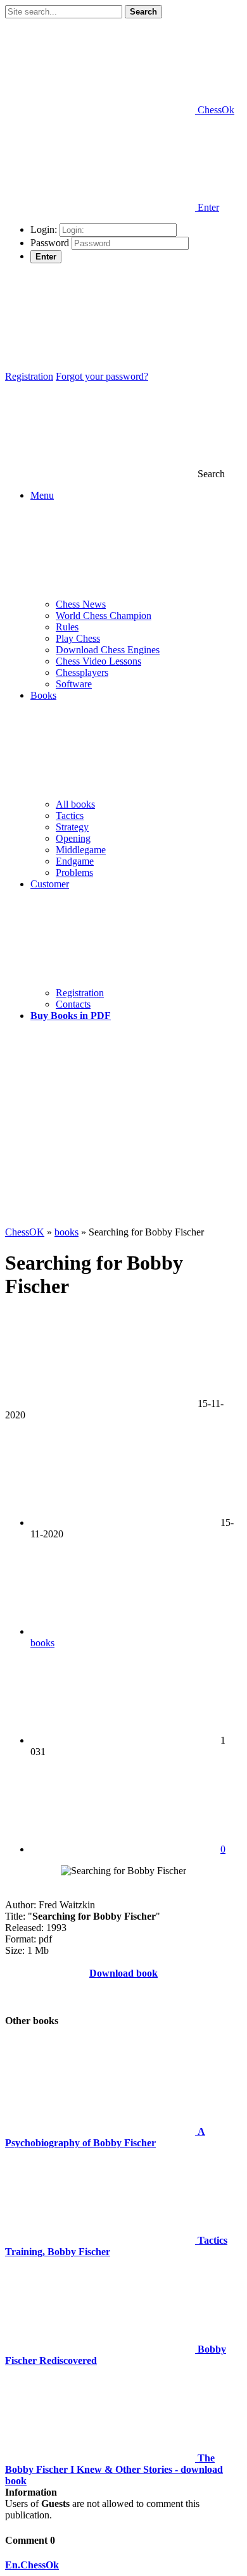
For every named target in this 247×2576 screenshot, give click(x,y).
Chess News (81, 604)
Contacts (73, 1004)
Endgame (75, 861)
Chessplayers (82, 672)
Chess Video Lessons (98, 661)
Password (50, 243)
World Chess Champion (104, 616)
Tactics (70, 816)
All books (75, 804)
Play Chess (78, 638)
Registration (29, 376)
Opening (73, 838)
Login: (44, 229)
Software (74, 684)
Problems (74, 872)
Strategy (72, 827)
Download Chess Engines (108, 650)
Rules (67, 627)
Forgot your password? (102, 376)
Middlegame (81, 850)
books (42, 1643)
